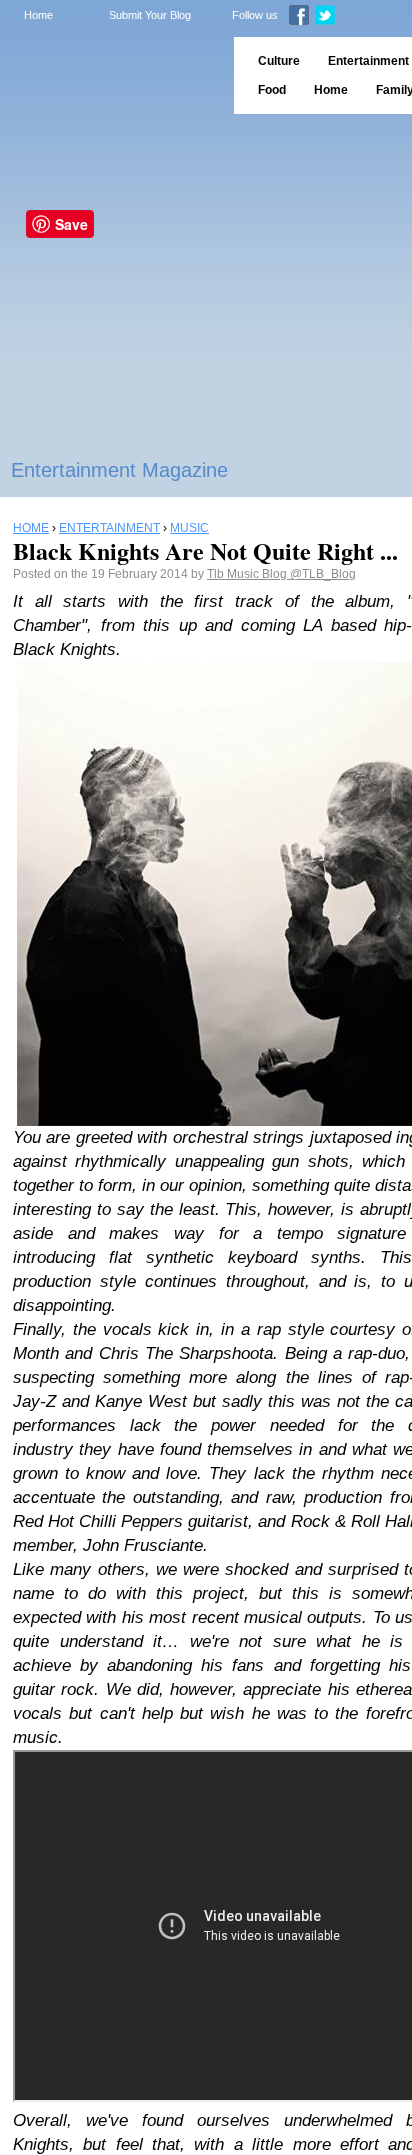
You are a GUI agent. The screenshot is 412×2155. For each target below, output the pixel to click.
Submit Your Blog (150, 15)
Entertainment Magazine (119, 470)
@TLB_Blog (323, 574)
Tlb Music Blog (248, 574)
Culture (279, 61)
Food (272, 90)
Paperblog (110, 75)
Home (38, 15)
